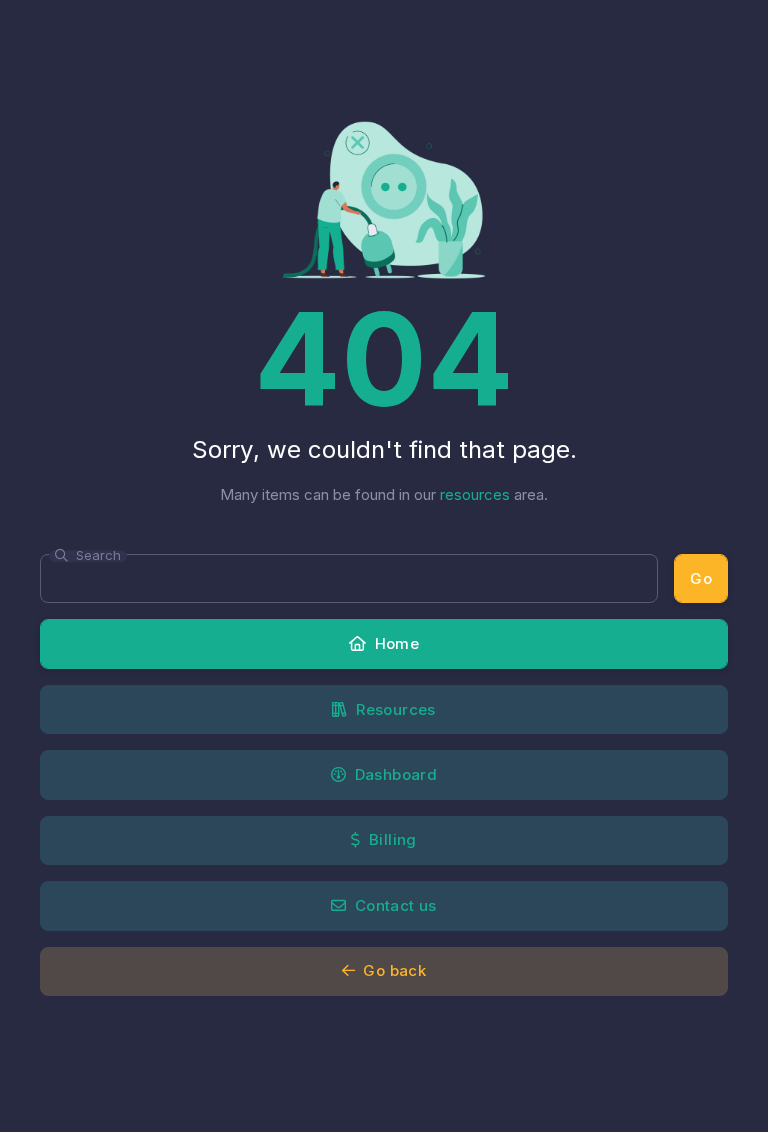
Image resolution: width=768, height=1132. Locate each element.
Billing (391, 839)
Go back (392, 970)
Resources (394, 709)
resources (475, 494)
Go (701, 578)
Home (394, 643)
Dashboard (393, 774)
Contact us (394, 905)
